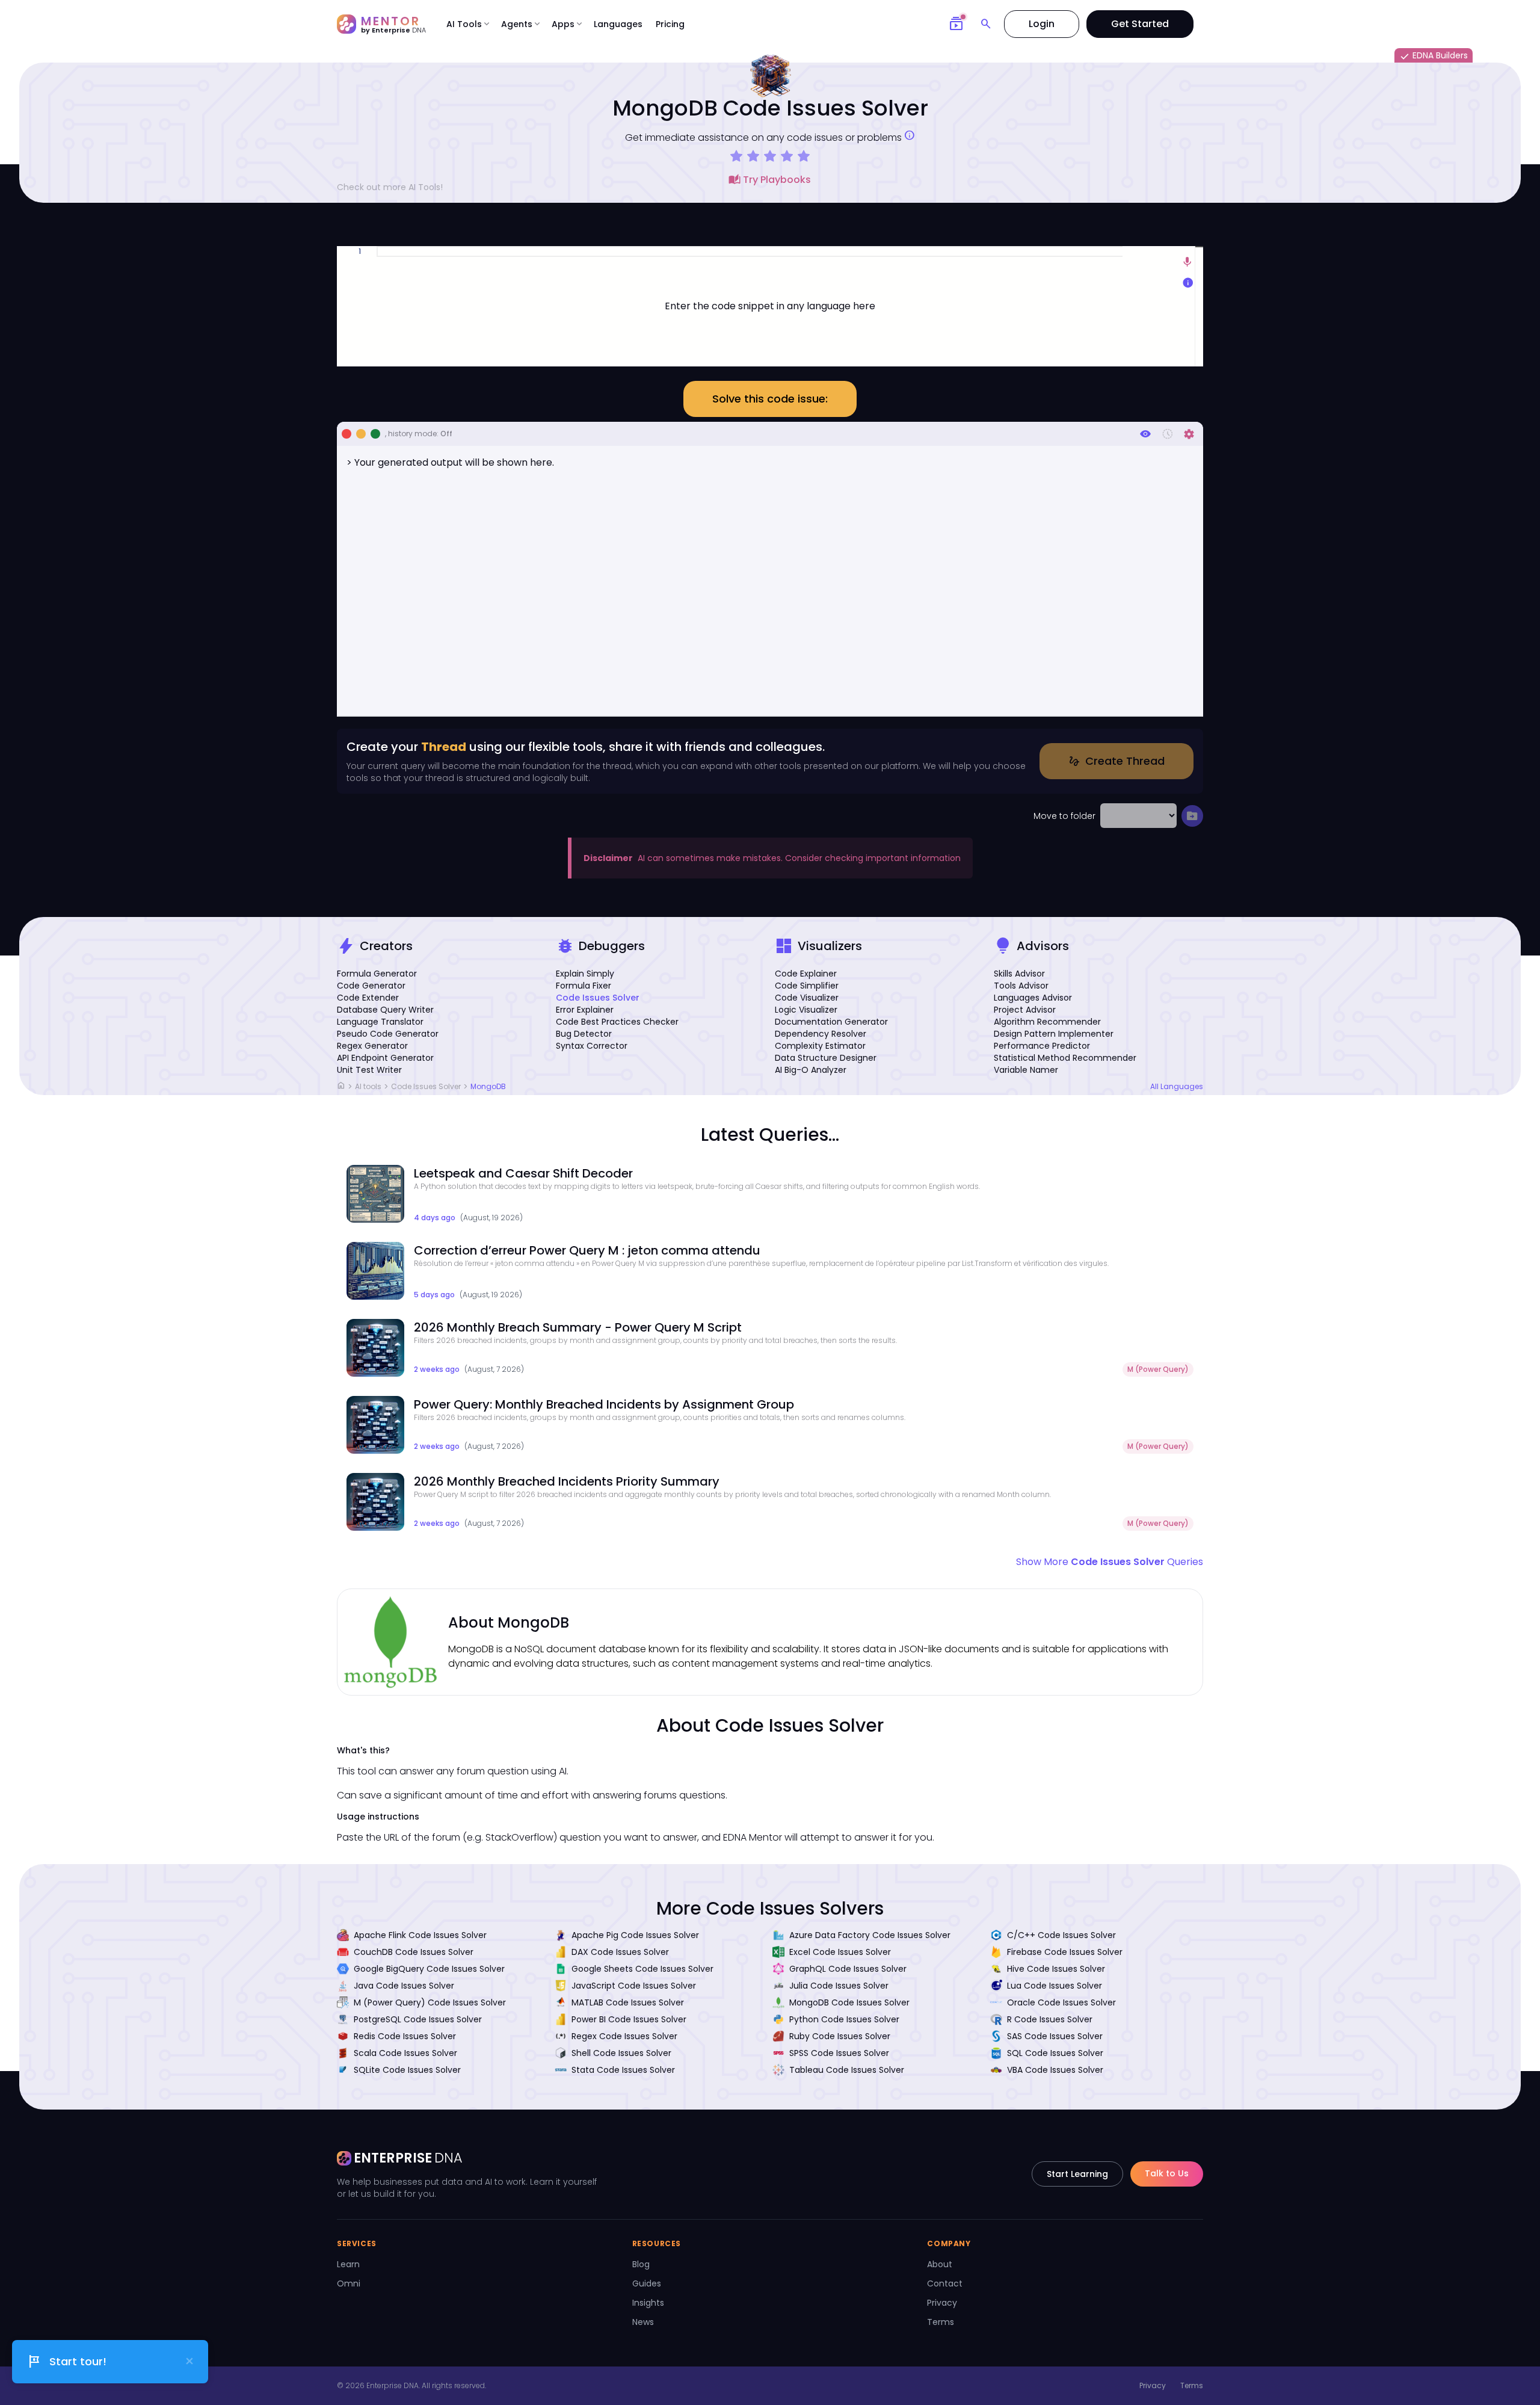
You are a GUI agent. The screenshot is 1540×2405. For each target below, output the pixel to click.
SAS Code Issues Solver (1055, 2036)
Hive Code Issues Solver (1056, 1969)
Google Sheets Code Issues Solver (642, 1969)
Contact (945, 2283)
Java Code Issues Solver (404, 1986)
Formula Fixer (584, 986)
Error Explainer (585, 1010)
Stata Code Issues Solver (623, 2070)
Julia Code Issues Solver (839, 1986)
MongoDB (488, 1086)
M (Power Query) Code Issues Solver (430, 2002)
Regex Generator (372, 1046)
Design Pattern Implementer (1054, 1034)
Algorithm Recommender (1047, 1022)
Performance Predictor (1042, 1046)
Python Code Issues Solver (844, 2019)
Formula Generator (377, 974)
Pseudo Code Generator (388, 1034)
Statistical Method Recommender (1065, 1058)
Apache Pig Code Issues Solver (635, 1935)
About (940, 2264)
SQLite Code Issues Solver (407, 2070)
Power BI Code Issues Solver (629, 2019)
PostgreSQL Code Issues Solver (418, 2019)
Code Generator (371, 986)
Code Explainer (806, 974)
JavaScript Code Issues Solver (634, 1986)
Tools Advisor (1021, 986)
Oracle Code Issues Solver (1061, 2002)
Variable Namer (1026, 1070)
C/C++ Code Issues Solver (1061, 1935)
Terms (941, 2322)
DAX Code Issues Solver (620, 1952)
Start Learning (1077, 2174)
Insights (648, 2303)
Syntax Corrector (592, 1046)
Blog (641, 2264)
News (643, 2322)
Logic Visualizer (806, 1010)
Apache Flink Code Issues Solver (420, 1935)
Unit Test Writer (369, 1070)
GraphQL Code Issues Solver (848, 1969)
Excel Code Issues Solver (840, 1952)
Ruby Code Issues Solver (840, 2036)
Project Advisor (1025, 1010)
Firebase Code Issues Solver (1065, 1952)
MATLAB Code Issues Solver (628, 2002)
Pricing (670, 24)
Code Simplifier (807, 986)
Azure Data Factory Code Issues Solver (870, 1935)
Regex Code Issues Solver (624, 2036)
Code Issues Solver (598, 998)
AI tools (368, 1086)
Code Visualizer (807, 998)
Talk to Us (1167, 2173)
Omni (349, 2283)
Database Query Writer (385, 1010)
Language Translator (380, 1022)
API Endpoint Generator (385, 1058)
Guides (647, 2283)
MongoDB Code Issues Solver (849, 2002)
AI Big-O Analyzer (811, 1070)
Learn (348, 2264)
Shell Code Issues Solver (621, 2053)
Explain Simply (585, 974)
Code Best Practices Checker (617, 1022)
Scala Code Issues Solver (405, 2053)
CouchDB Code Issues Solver (414, 1952)
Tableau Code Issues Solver (847, 2070)
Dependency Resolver (821, 1034)
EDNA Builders (1434, 56)
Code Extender (368, 998)
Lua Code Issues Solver (1055, 1986)
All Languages (1177, 1087)
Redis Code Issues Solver (405, 2036)
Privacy (942, 2303)
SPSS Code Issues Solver (839, 2053)
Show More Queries (1110, 1562)
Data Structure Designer (826, 1058)
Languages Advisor (1033, 998)
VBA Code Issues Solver (1055, 2070)
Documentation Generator (831, 1022)
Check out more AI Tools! (390, 187)
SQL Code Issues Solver (1055, 2053)
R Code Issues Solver (1050, 2019)
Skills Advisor (1019, 974)
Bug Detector (584, 1034)
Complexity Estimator (820, 1046)
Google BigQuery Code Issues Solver (429, 1969)
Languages (618, 24)
